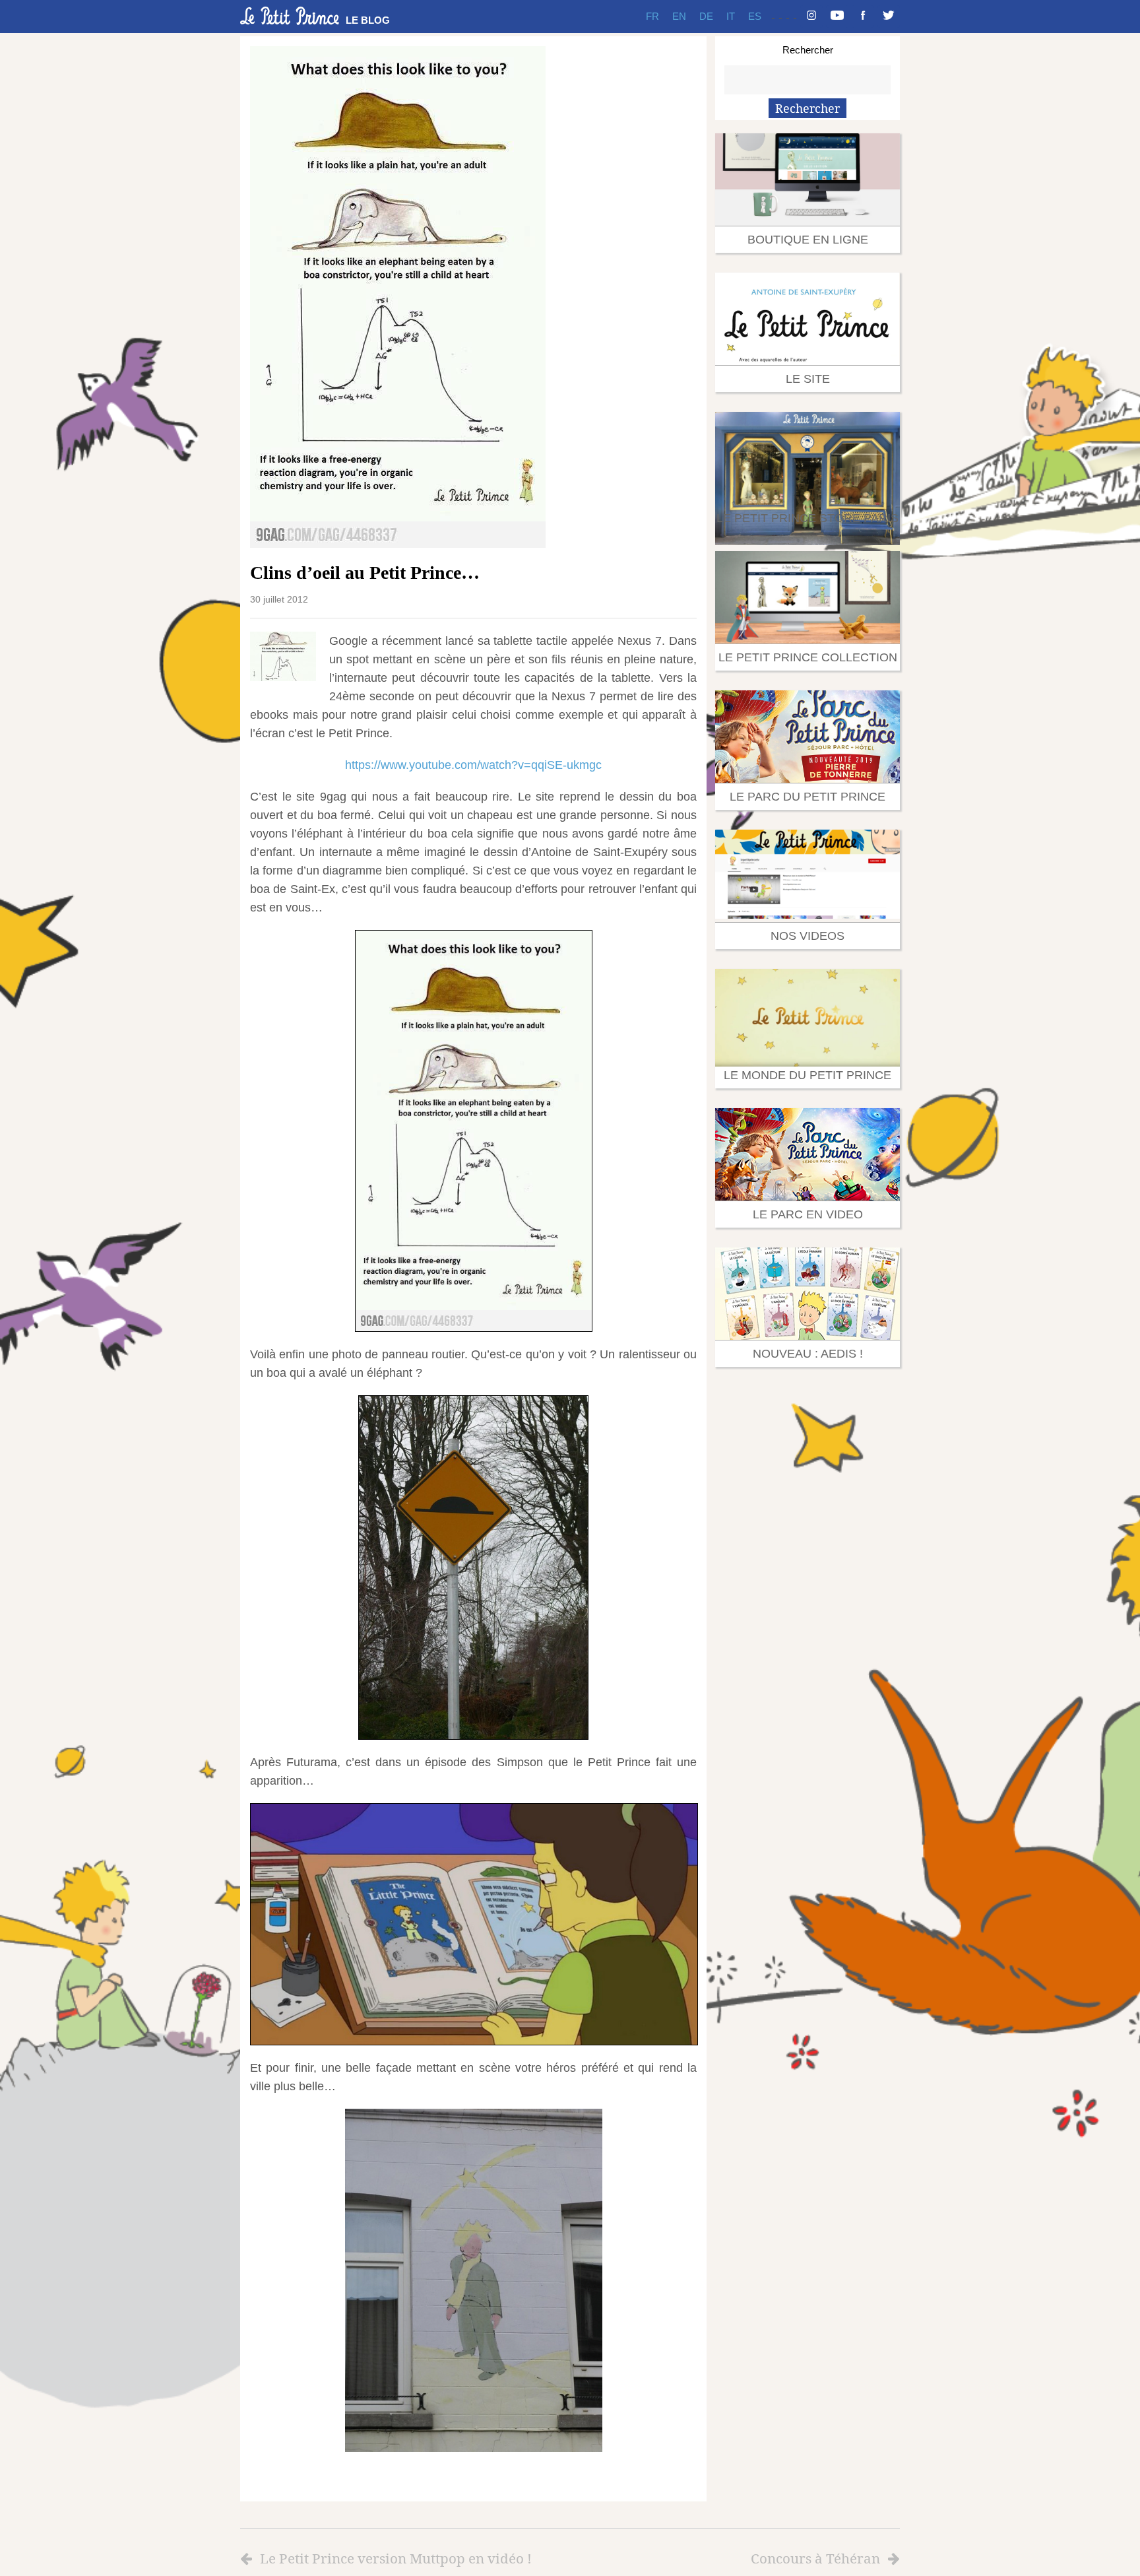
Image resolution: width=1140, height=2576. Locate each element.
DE (706, 16)
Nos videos (807, 936)
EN (679, 16)
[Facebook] (863, 17)
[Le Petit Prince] (290, 16)
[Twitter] (889, 17)
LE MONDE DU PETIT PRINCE (807, 1075)
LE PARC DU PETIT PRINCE (807, 797)
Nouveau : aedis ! (808, 1354)
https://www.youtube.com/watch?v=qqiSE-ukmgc (473, 765)
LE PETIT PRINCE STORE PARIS (807, 518)
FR (652, 16)
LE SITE (808, 379)
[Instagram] (811, 17)
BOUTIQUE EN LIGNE (808, 240)
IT (731, 16)
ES (755, 16)
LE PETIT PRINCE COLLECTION (808, 657)
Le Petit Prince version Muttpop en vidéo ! (396, 2558)
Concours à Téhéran (815, 2558)
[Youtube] (837, 17)
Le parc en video (808, 1214)
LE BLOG (368, 20)
